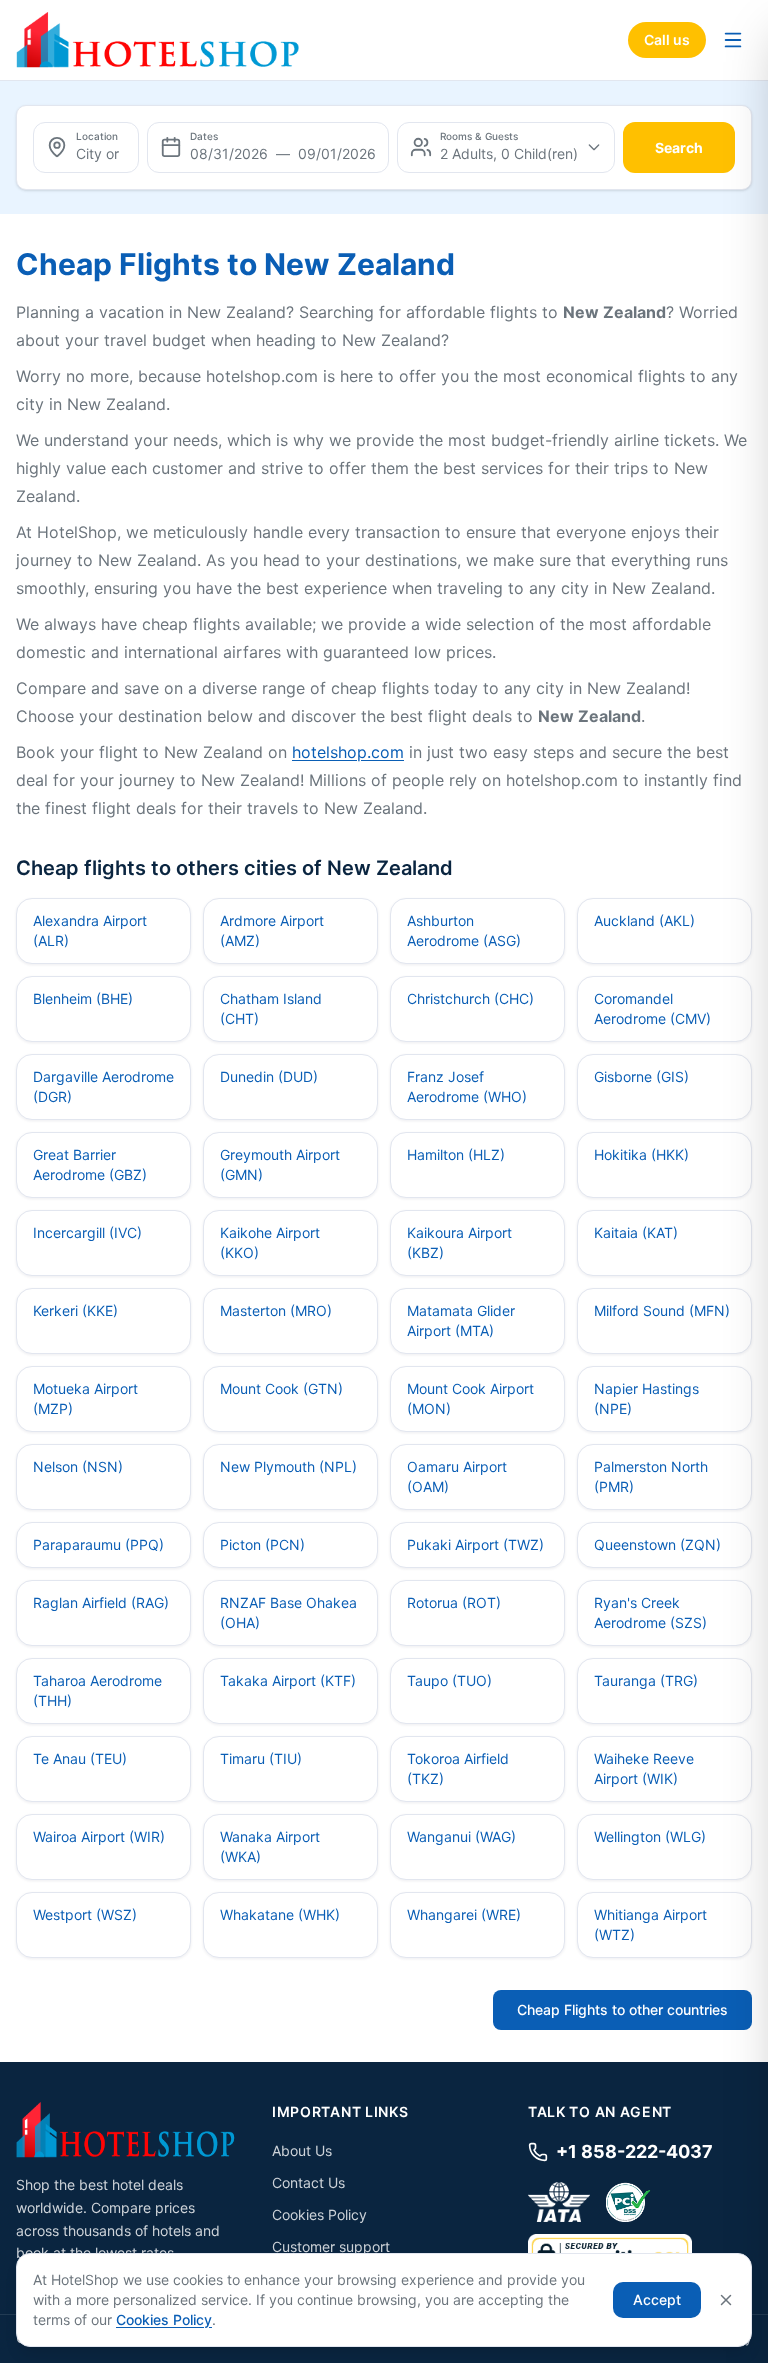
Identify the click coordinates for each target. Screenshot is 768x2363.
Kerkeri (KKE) (75, 1310)
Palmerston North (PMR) (651, 1476)
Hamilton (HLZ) (456, 1154)
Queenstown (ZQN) (657, 1544)
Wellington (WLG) (650, 1836)
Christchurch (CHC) (470, 998)
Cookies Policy (319, 2214)
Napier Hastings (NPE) (646, 1398)
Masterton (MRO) (276, 1310)
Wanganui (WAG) (461, 1836)
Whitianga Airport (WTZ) (650, 1924)
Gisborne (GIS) (641, 1076)
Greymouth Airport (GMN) (280, 1164)
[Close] (726, 2300)
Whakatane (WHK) (280, 1914)
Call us (667, 39)
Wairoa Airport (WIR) (99, 1836)
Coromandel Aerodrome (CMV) (652, 1008)
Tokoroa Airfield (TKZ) (458, 1768)
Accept (657, 2299)
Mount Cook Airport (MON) (470, 1398)
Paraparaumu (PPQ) (98, 1544)
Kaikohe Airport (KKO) (270, 1242)
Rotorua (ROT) (454, 1602)
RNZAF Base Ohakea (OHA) (288, 1612)
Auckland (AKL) (644, 920)
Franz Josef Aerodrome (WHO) (467, 1086)
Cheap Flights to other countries (622, 2009)
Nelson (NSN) (78, 1466)
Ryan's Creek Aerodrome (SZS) (650, 1612)
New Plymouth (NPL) (288, 1466)
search (679, 147)
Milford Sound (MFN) (662, 1310)
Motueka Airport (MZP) (85, 1398)
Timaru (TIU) (261, 1758)
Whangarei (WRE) (464, 1914)
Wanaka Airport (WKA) (270, 1846)
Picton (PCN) (262, 1544)
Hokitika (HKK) (641, 1154)
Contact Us (308, 2182)
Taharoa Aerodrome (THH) (97, 1690)
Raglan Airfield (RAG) (101, 1602)
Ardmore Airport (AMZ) (272, 930)
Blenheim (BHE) (83, 998)
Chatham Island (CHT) (271, 1008)
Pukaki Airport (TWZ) (475, 1544)
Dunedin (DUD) (269, 1076)
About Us (302, 2150)
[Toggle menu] (733, 40)
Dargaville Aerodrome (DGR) (103, 1086)
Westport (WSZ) (85, 1914)
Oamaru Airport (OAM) (457, 1476)
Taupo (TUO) (449, 1680)
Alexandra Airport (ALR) (90, 930)
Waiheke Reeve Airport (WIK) (644, 1768)
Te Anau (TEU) (80, 1758)
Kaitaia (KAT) (636, 1232)
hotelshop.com (348, 752)
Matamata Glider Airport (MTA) (461, 1320)
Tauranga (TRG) (646, 1680)
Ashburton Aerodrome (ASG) (464, 930)
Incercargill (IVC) (87, 1232)
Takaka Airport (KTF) (288, 1680)
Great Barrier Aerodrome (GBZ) (90, 1164)
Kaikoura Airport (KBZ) (459, 1242)
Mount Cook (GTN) (281, 1388)
